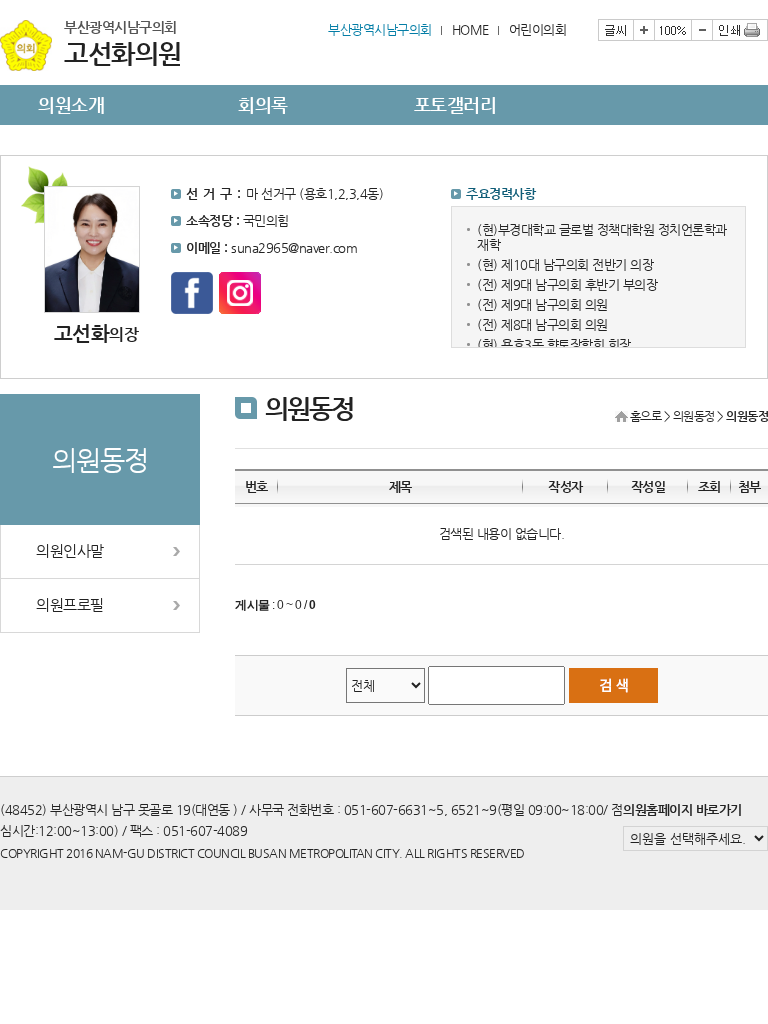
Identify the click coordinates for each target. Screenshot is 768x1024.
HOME (470, 29)
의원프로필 (70, 605)
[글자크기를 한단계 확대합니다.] (643, 30)
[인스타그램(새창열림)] (240, 293)
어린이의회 (538, 29)
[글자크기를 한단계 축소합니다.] (701, 30)
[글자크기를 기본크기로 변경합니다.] (672, 30)
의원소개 (71, 104)
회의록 (263, 104)
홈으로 (646, 416)
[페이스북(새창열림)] (192, 293)
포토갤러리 (455, 104)
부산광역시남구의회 (380, 29)
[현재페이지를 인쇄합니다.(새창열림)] (740, 30)
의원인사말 (70, 551)
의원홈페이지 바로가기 (682, 809)
